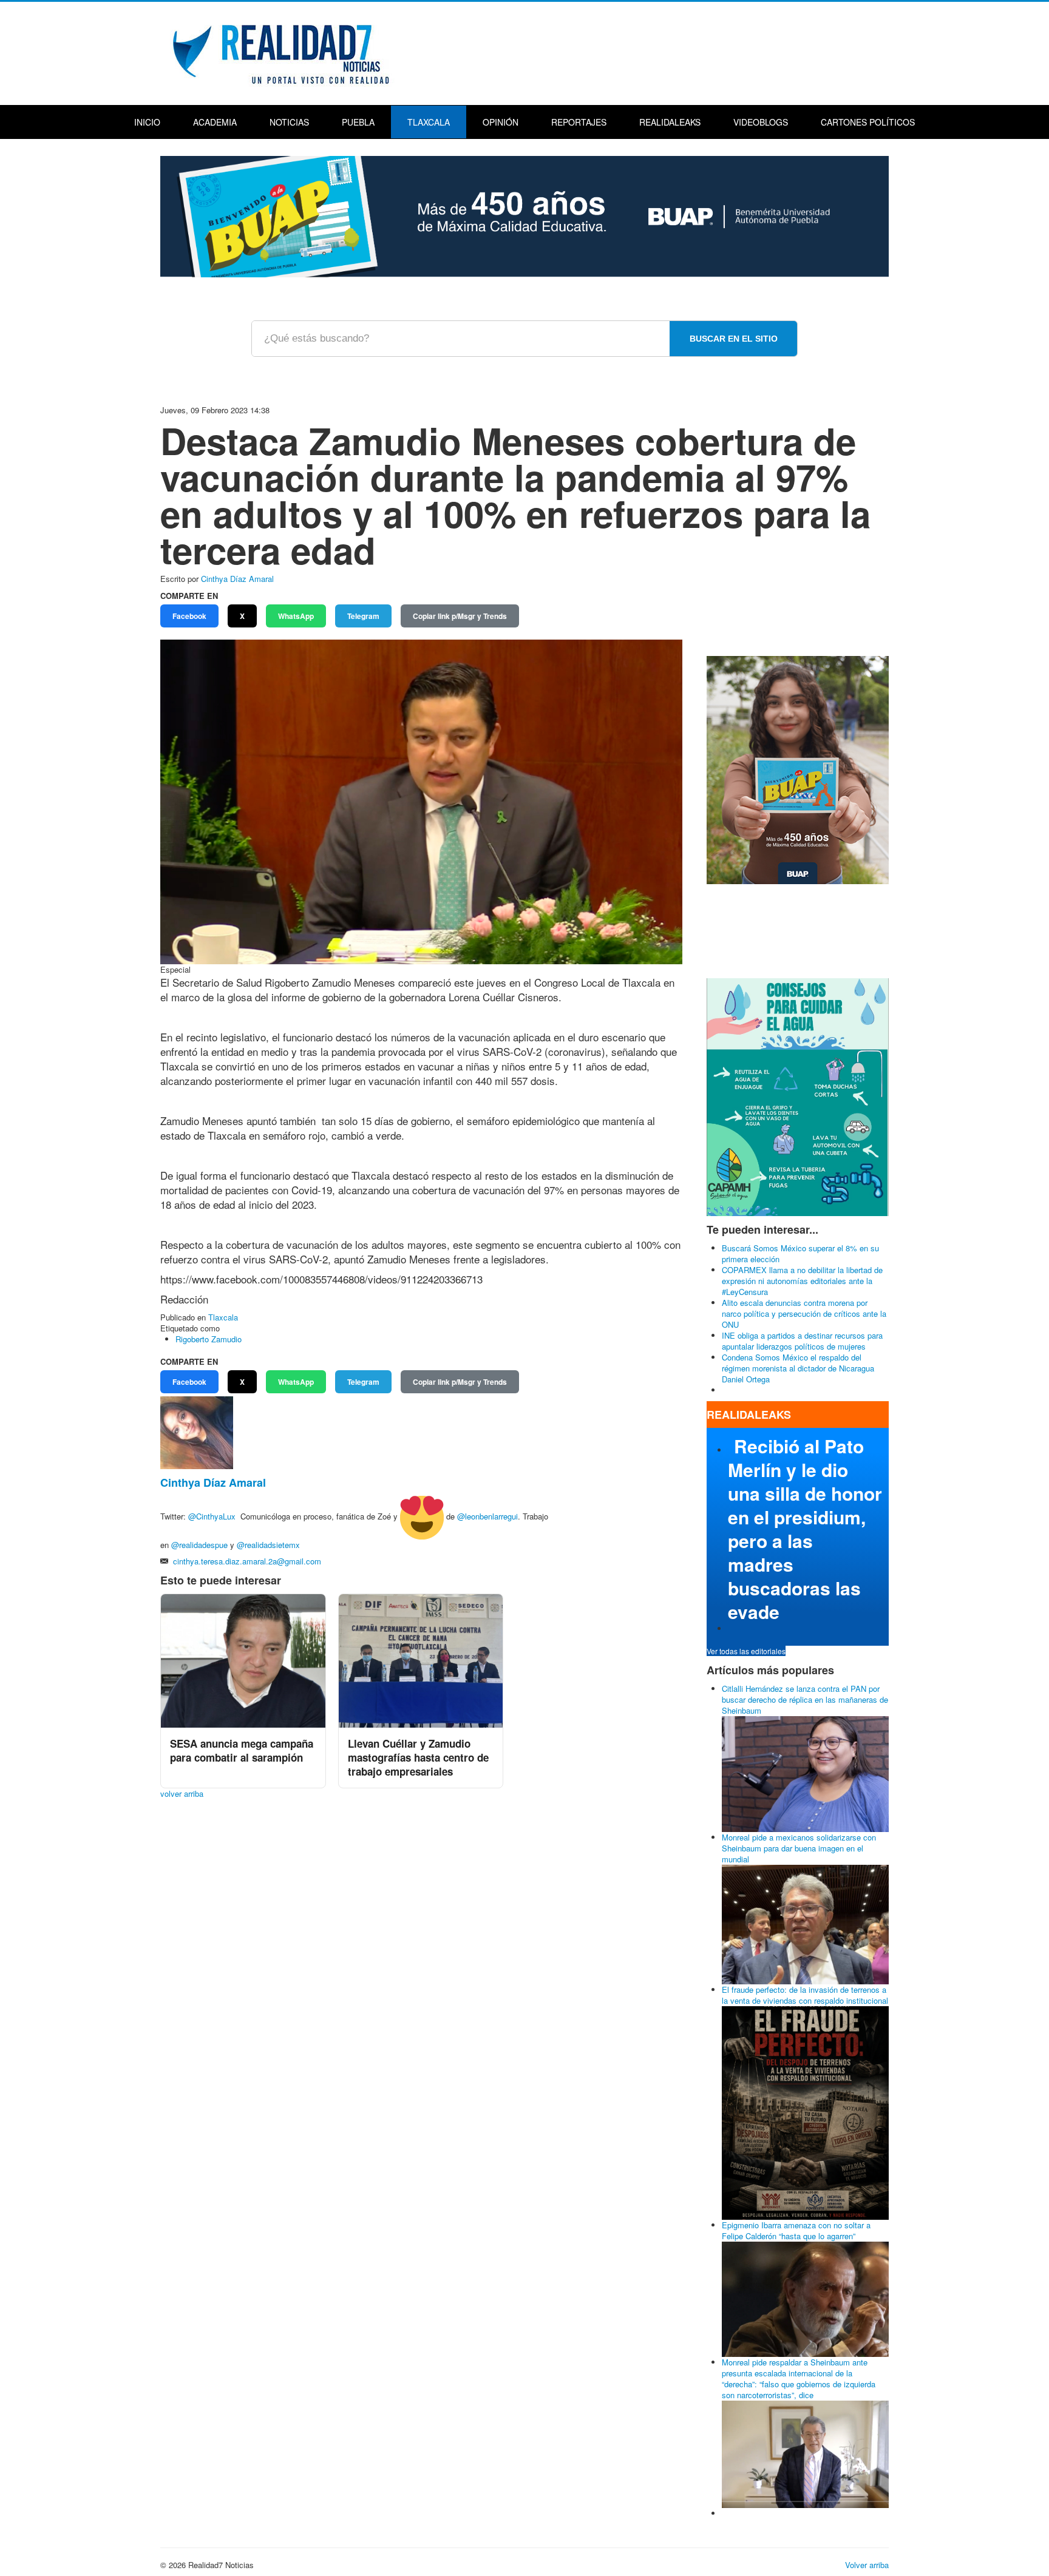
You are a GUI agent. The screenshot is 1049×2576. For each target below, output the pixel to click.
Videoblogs (761, 122)
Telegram (363, 616)
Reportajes (579, 122)
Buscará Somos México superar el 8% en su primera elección (800, 1253)
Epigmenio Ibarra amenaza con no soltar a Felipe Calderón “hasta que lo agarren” (796, 2230)
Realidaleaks (670, 122)
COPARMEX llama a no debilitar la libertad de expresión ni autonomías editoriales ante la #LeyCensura (802, 1281)
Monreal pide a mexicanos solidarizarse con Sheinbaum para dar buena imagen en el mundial (799, 1848)
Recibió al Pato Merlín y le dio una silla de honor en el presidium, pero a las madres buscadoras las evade (805, 1529)
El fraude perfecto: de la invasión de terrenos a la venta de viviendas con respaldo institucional (805, 1995)
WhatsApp (296, 616)
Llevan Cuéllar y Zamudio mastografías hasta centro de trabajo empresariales (418, 1757)
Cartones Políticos (868, 122)
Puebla (358, 122)
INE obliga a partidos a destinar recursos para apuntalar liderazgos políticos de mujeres (802, 1341)
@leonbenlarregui (487, 1517)
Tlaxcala (429, 122)
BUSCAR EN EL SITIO (734, 339)
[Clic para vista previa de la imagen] (421, 801)
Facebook (189, 616)
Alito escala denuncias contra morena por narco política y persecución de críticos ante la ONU (804, 1313)
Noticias (289, 122)
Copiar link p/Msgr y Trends (460, 616)
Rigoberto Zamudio (209, 1339)
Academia (215, 122)
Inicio (147, 122)
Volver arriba (867, 2565)
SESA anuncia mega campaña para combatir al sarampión (242, 1750)
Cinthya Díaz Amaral (237, 579)
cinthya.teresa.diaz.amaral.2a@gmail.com (247, 1561)
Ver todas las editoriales (746, 1651)
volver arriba (182, 1793)
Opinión (501, 122)
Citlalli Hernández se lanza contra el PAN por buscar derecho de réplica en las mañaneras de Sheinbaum (805, 1699)
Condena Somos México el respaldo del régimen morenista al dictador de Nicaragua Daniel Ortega (798, 1368)
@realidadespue (199, 1545)
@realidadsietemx (268, 1545)
